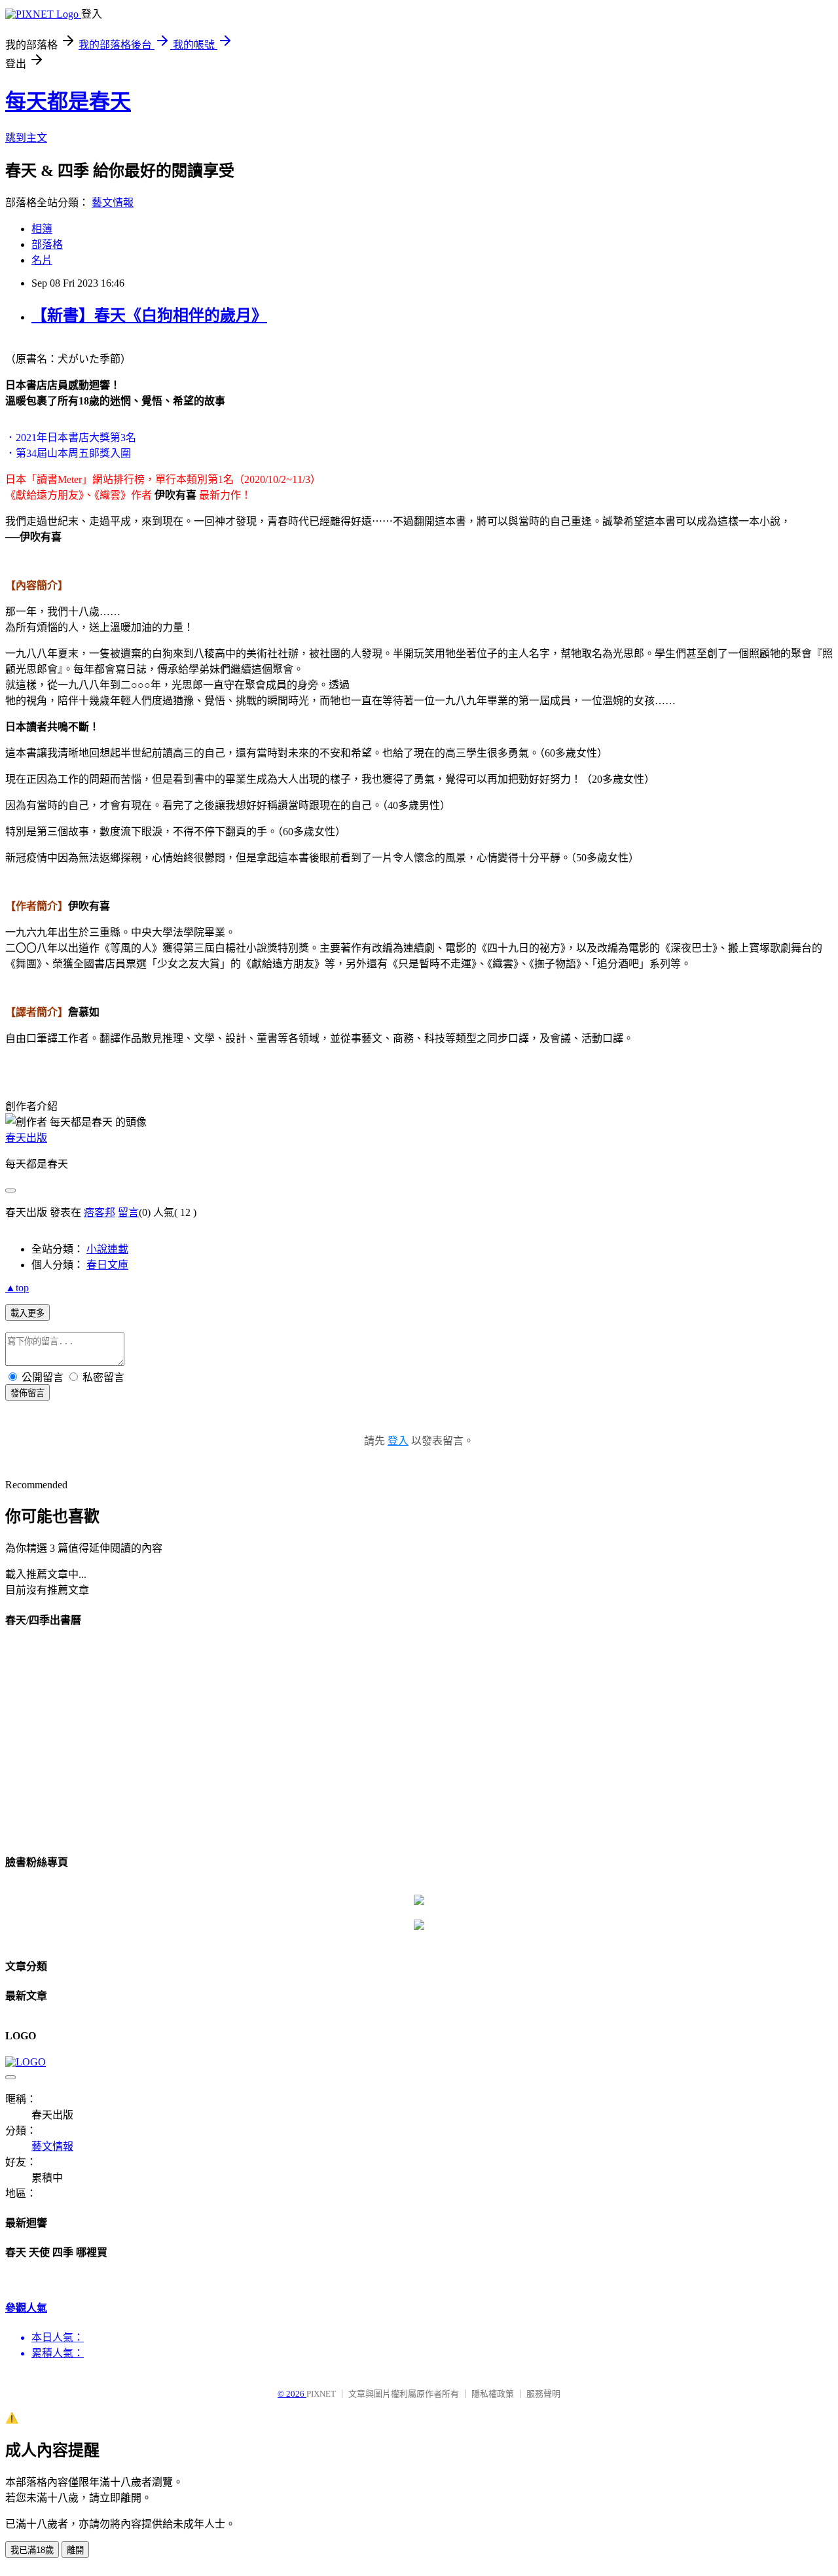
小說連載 (107, 1249)
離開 (75, 2550)
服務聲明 (543, 2394)
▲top (17, 1288)
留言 (128, 1212)
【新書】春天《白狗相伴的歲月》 (149, 315)
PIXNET (321, 2394)
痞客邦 (100, 1212)
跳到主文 (26, 138)
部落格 (47, 244)
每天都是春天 (68, 101)
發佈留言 (27, 1393)
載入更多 (27, 1313)
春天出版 (26, 1138)
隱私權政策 (493, 2394)
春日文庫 (107, 1265)
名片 (42, 260)
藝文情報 (113, 203)
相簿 (42, 229)
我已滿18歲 (32, 2550)
